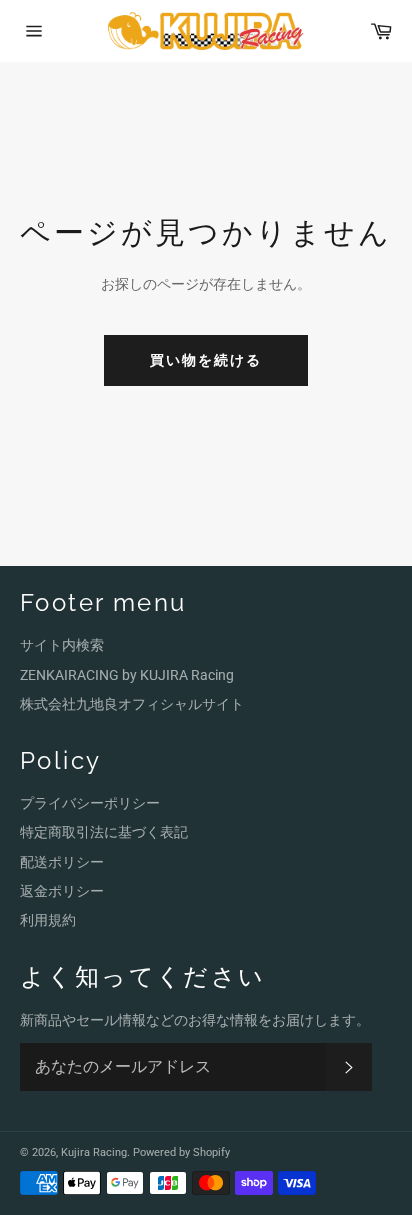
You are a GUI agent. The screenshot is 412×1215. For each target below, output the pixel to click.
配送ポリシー (62, 862)
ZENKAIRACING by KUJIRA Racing (127, 675)
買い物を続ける (206, 360)
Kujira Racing (94, 1152)
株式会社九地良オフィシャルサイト (132, 704)
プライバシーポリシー (90, 803)
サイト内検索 (62, 645)
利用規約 (48, 920)
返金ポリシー (62, 891)
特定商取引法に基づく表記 (104, 832)
